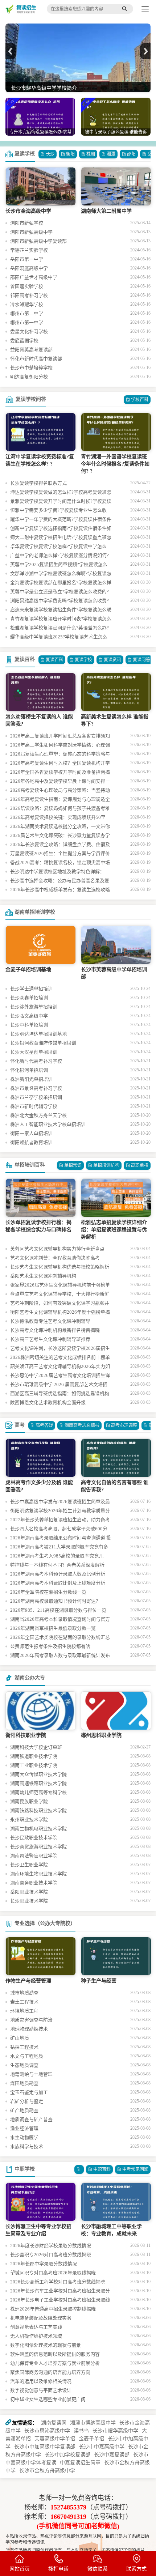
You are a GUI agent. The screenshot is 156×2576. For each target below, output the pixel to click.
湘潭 (111, 154)
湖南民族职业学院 (29, 1801)
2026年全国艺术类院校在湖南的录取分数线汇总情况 (60, 1638)
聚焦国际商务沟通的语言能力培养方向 (50, 2372)
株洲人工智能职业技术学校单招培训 (48, 1124)
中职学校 (25, 2169)
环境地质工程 (24, 2011)
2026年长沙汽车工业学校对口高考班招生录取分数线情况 (60, 2292)
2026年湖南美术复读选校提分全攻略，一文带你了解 (60, 827)
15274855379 (68, 2507)
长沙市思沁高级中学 (47, 2431)
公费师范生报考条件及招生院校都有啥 (50, 1646)
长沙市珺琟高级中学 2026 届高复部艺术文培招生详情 (59, 1385)
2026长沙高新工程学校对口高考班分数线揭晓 (58, 2282)
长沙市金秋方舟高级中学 (47, 2471)
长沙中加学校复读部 (67, 2455)
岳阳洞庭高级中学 (29, 268)
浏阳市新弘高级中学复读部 (38, 241)
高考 (20, 1425)
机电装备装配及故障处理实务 (41, 2318)
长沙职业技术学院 (29, 1901)
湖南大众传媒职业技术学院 (38, 1774)
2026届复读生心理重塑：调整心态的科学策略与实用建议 (60, 755)
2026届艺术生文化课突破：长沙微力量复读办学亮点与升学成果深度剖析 (60, 836)
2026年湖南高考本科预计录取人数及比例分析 (58, 1574)
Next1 (145, 51)
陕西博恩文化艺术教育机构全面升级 (48, 1402)
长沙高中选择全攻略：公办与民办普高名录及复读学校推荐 (60, 881)
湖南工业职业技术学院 (34, 1765)
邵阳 (131, 154)
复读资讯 (112, 660)
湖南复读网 (54, 2423)
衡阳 (70, 154)
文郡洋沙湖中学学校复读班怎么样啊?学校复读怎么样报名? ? (61, 574)
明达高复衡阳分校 (29, 377)
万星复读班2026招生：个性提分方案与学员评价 (60, 853)
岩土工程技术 (24, 2002)
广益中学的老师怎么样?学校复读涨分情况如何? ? (59, 556)
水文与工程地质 (27, 2056)
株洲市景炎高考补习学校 (36, 1088)
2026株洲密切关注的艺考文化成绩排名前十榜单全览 (60, 1358)
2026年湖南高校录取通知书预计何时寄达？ (55, 1601)
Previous (11, 51)
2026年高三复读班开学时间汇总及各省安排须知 (60, 736)
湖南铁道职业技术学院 (34, 1756)
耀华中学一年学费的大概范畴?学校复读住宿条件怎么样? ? (61, 520)
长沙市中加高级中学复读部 (45, 2447)
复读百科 (25, 659)
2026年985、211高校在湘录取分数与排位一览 (58, 1610)
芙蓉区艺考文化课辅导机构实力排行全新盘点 (57, 1249)
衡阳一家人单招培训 (31, 1133)
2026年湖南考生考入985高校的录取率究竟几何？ (57, 1557)
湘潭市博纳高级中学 (93, 2423)
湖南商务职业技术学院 (34, 1883)
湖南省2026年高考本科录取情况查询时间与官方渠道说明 (60, 1620)
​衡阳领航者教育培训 (31, 1142)
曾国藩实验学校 (27, 286)
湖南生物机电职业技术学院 (38, 1829)
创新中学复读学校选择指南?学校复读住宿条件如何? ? (61, 529)
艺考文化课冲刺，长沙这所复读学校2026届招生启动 (60, 1349)
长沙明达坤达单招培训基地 (38, 1034)
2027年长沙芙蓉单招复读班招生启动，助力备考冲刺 (60, 1521)
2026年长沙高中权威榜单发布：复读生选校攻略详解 (60, 890)
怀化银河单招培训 (29, 1070)
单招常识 (73, 1165)
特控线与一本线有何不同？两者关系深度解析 (57, 1565)
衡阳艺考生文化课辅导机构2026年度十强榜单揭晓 (60, 1313)
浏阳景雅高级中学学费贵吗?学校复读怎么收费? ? (59, 602)
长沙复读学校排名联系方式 (38, 483)
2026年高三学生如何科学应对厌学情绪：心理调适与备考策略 (60, 746)
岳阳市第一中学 (27, 259)
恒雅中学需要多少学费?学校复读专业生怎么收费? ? (58, 511)
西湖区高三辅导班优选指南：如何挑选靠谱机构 (60, 1393)
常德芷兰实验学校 (29, 250)
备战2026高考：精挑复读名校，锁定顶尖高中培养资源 (60, 863)
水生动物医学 (24, 2137)
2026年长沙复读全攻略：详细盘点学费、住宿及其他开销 (60, 845)
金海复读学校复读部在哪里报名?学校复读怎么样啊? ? (61, 583)
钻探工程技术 (24, 2047)
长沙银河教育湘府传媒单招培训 (43, 1043)
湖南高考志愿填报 (82, 1425)
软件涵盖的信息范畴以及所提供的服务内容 (55, 2354)
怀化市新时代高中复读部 (36, 359)
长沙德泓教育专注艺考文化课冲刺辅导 (50, 1321)
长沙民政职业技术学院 (34, 1838)
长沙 (50, 154)
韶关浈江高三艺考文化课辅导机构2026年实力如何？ (60, 1367)
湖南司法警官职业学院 (34, 1856)
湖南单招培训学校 (35, 912)
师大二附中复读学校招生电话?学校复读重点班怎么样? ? (61, 538)
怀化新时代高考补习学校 (36, 1061)
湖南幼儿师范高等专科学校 (38, 1792)
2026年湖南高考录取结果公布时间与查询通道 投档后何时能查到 (61, 1539)
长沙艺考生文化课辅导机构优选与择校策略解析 (60, 1267)
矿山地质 (20, 2038)
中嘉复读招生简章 (80, 2463)
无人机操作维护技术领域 (36, 2336)
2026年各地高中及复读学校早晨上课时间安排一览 (60, 782)
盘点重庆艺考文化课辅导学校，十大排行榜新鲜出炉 (60, 1295)
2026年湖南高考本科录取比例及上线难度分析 (58, 1583)
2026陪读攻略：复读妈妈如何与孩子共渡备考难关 (60, 809)
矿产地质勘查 (24, 2110)
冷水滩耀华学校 (27, 304)
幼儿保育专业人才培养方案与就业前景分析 (55, 2363)
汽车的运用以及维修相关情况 (41, 2381)
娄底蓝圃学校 (24, 341)
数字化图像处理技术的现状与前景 (46, 2345)
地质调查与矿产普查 (31, 2119)
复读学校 (25, 154)
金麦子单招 (91, 2439)
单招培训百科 (30, 1165)
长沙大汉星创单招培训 (34, 1052)
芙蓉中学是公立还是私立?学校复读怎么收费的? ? (59, 592)
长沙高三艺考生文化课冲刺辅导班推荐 (50, 1339)
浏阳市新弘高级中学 (31, 232)
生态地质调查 (24, 2065)
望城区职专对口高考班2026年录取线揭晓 (53, 2273)
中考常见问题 (135, 2169)
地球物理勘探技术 (29, 2029)
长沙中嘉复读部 (112, 2455)
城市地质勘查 (24, 1993)
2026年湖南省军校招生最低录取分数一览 (53, 1628)
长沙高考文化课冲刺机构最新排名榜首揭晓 (55, 1330)
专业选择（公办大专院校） (45, 1923)
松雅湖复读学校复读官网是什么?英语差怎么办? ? (59, 629)
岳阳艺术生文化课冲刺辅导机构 (43, 1276)
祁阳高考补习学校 (29, 295)
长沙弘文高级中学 (29, 1016)
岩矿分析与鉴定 (27, 2101)
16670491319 (68, 2517)
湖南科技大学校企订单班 (36, 1747)
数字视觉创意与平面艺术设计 (41, 2390)
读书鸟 (81, 2431)
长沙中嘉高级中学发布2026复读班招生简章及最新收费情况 (60, 1502)
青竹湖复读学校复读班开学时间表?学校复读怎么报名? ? (61, 620)
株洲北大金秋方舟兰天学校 (38, 1115)
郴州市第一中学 (27, 322)
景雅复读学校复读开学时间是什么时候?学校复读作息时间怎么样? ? (61, 502)
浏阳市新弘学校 (27, 223)
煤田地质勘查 (24, 2083)
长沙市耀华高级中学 (115, 2431)
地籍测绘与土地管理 (31, 2074)
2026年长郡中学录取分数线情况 (44, 2264)
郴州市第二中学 (27, 313)
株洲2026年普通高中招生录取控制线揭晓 (53, 2309)
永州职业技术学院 (29, 1820)
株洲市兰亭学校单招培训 (36, 1097)
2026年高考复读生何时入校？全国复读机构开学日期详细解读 (60, 764)
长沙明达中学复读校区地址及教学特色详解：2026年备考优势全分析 (57, 872)
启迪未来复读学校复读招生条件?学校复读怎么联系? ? (61, 611)
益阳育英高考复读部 (31, 350)
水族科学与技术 (27, 2146)
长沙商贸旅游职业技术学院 (38, 1847)
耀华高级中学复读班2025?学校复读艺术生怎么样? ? (59, 638)
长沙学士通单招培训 (31, 989)
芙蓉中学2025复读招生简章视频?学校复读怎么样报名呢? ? (59, 565)
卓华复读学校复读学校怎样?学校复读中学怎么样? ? (58, 547)
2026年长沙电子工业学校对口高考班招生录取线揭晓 (60, 2301)
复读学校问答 (31, 399)
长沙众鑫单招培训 (29, 998)
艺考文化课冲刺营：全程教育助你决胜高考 (55, 1258)
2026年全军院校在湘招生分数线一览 (48, 1592)
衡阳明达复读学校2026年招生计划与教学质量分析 (60, 1512)
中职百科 (102, 2169)
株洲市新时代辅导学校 (34, 1106)
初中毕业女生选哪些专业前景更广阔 (48, 2399)
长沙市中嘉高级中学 (102, 2447)
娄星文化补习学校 (29, 331)
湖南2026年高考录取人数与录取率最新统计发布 (60, 1655)
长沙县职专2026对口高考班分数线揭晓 (51, 2255)
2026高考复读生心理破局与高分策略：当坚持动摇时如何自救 (60, 791)
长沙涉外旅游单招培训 (34, 1007)
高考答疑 (44, 1425)
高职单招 (140, 1165)
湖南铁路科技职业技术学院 (38, 1810)
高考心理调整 (124, 1425)
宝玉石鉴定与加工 (29, 2092)
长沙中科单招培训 (29, 1025)
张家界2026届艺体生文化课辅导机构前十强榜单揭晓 (60, 1286)
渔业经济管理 (24, 2128)
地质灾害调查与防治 (31, 2020)
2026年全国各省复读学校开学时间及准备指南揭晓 (60, 773)
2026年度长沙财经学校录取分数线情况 (51, 2246)
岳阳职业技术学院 (29, 1892)
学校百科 (140, 400)
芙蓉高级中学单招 (55, 2439)
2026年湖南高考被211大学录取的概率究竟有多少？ (59, 1548)
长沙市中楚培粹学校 (31, 368)
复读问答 (141, 660)
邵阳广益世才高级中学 (34, 277)
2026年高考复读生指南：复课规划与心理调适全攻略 (60, 800)
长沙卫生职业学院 (29, 1865)
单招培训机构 (106, 1165)
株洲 (91, 154)
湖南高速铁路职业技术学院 (38, 1783)
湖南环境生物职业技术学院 (38, 1874)
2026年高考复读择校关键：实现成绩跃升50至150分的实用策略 (58, 818)
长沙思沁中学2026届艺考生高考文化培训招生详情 (60, 1376)
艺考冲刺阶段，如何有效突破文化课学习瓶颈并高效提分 (60, 1304)
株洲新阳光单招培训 (31, 1079)
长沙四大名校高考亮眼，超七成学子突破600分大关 (59, 1530)
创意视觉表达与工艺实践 (36, 2327)
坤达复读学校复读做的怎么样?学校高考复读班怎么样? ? (61, 493)
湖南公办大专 (30, 1678)
